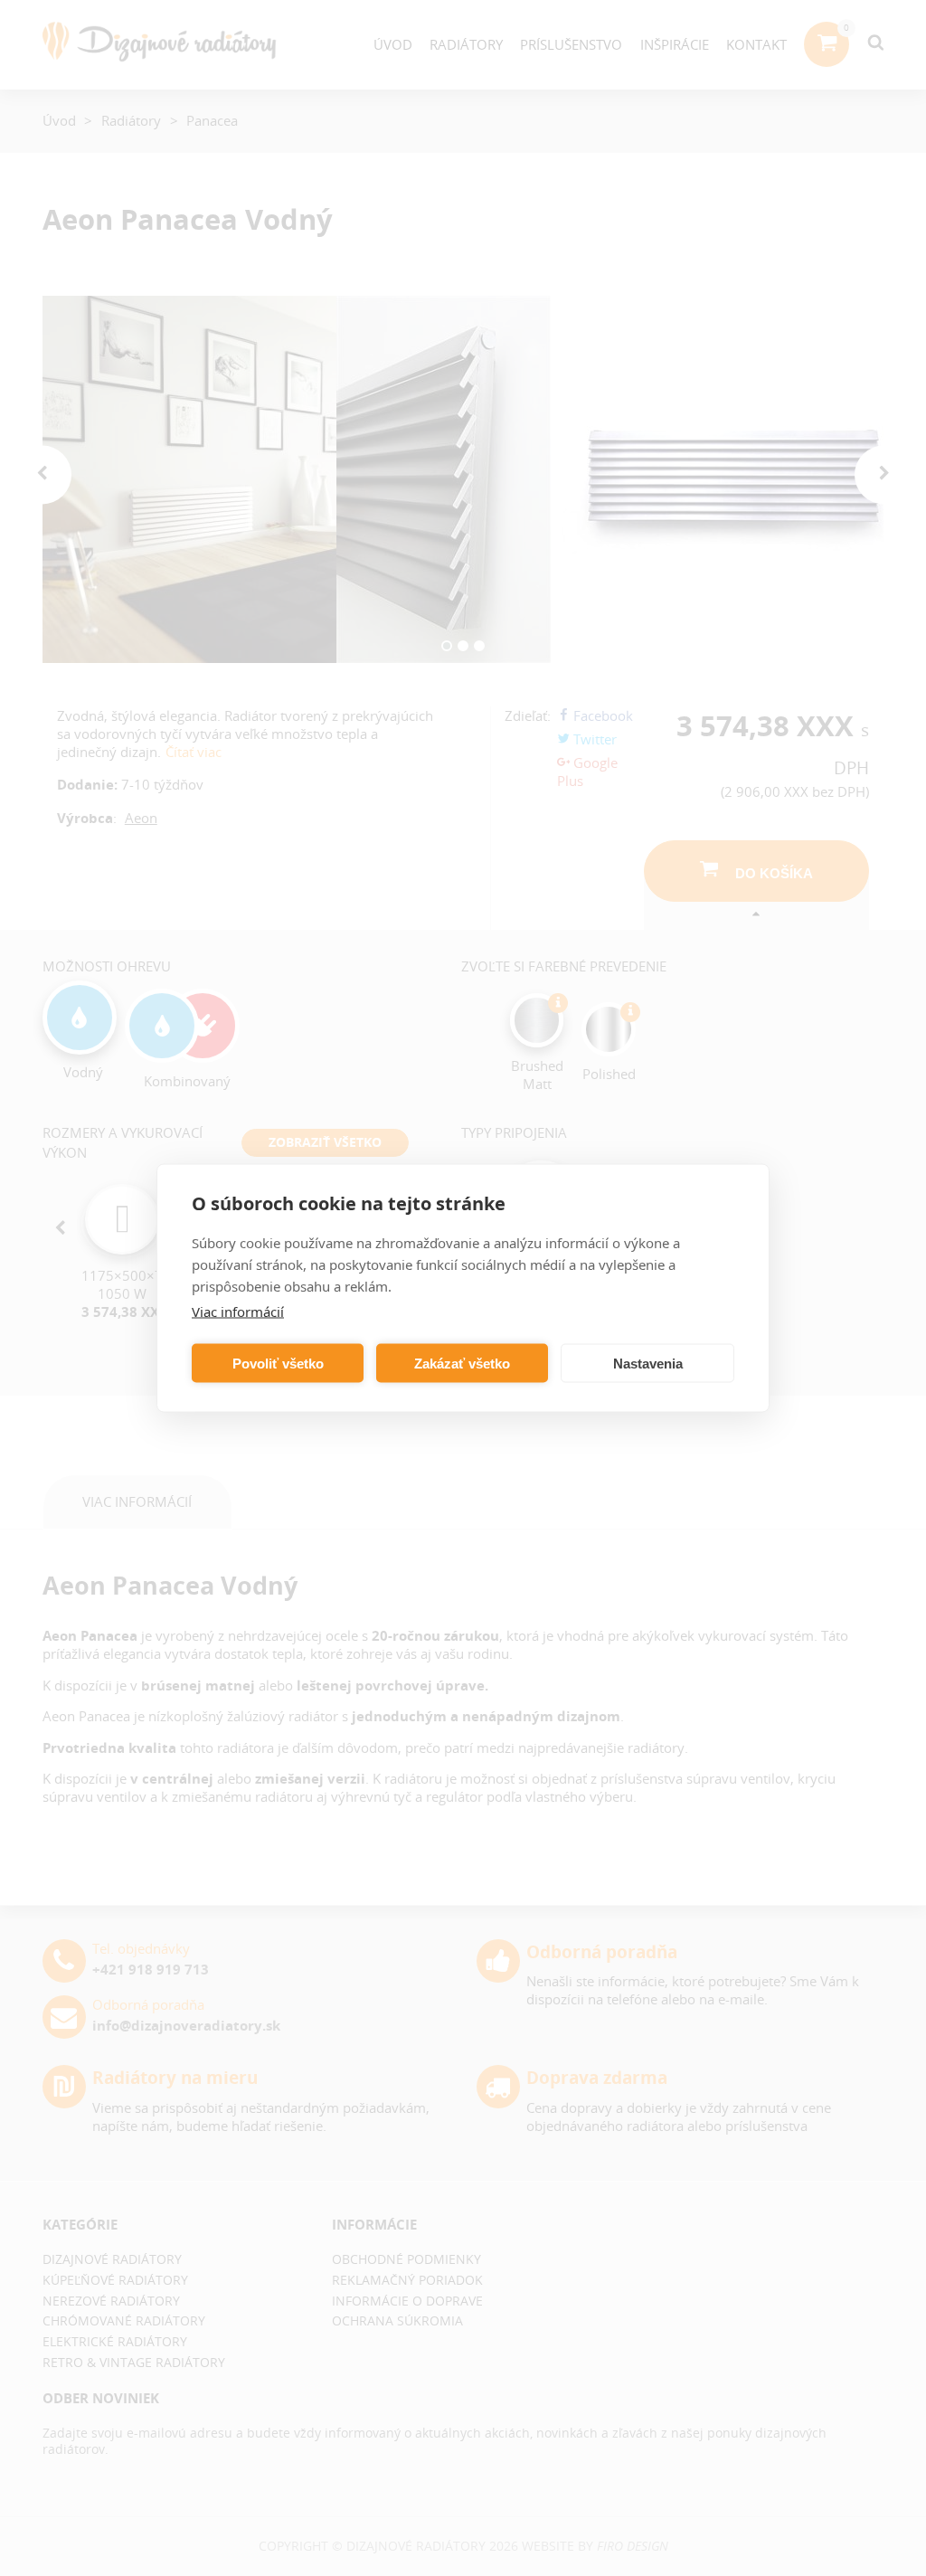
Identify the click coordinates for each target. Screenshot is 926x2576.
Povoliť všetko (278, 1363)
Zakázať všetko (462, 1363)
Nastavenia (648, 1363)
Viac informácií (238, 1312)
